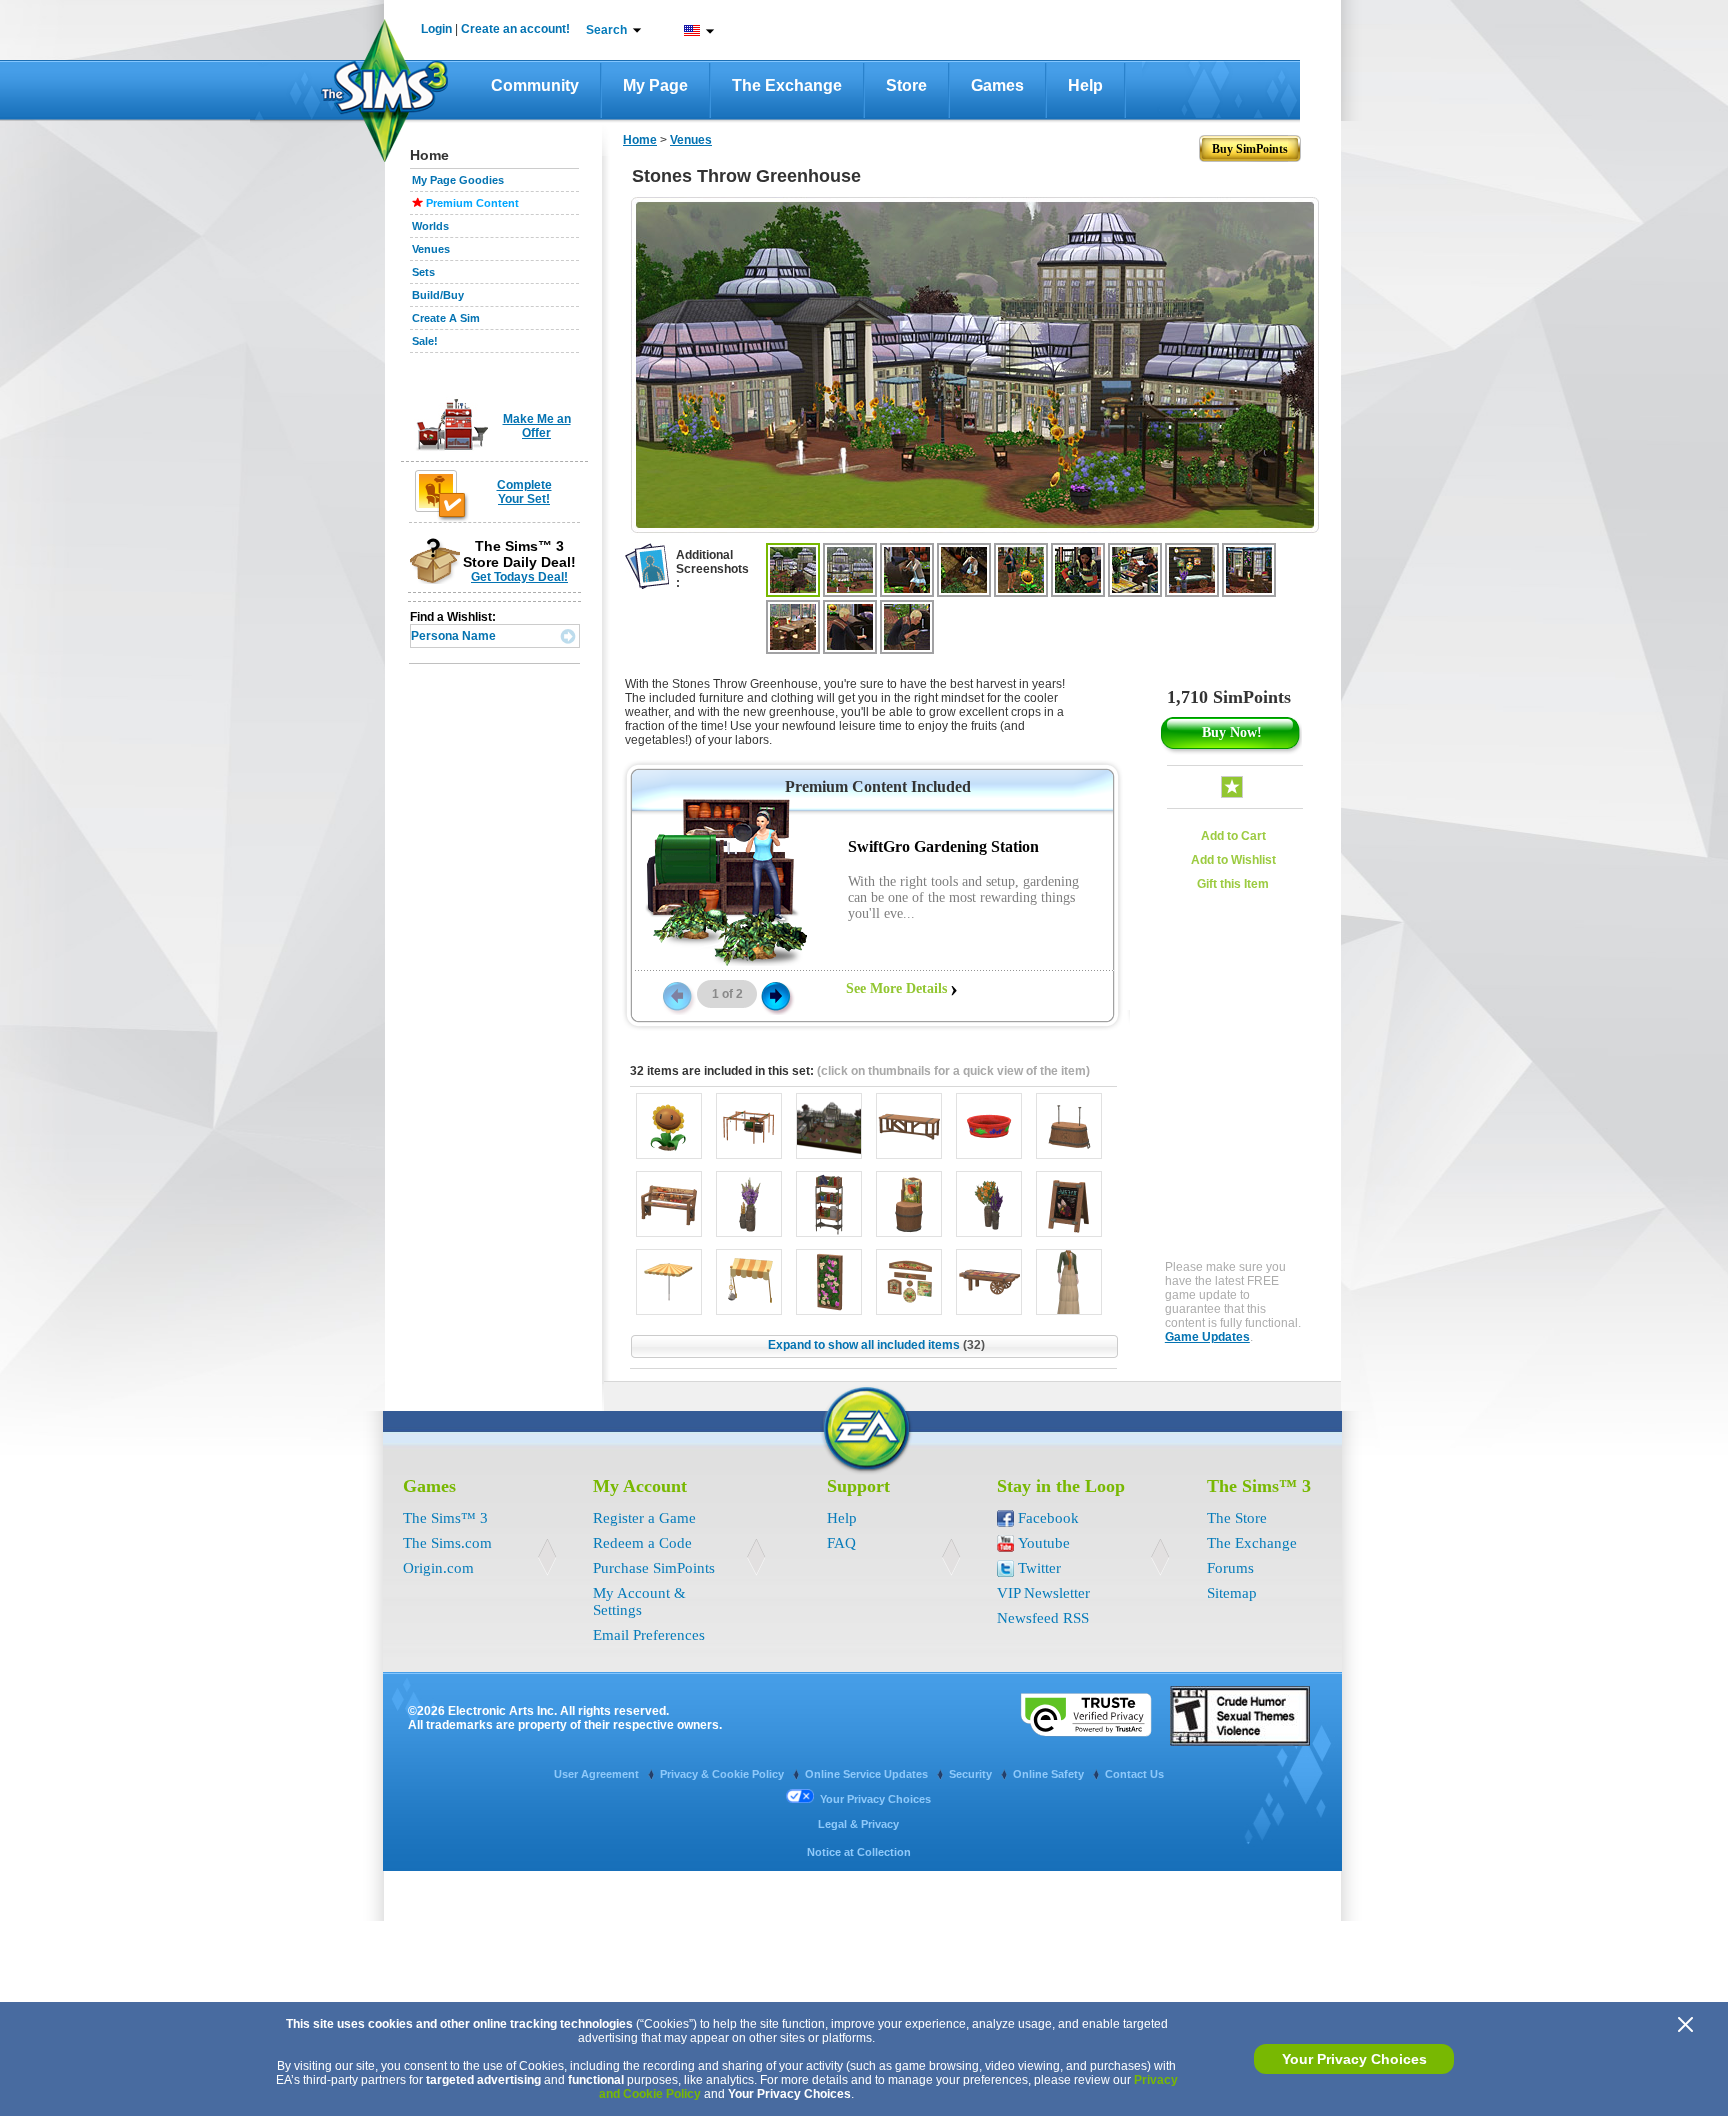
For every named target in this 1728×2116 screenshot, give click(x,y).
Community (535, 85)
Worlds (430, 226)
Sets (423, 272)
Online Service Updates (868, 1774)
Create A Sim (446, 318)
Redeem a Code (642, 1543)
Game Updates (1207, 1337)
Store (906, 85)
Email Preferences (649, 1635)
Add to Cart (1233, 836)
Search (606, 30)
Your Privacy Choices (1354, 2059)
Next (776, 995)
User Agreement (598, 1774)
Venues (431, 249)
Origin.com (438, 1568)
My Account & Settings (639, 1601)
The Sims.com (447, 1543)
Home (640, 140)
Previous (676, 995)
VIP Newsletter (1043, 1593)
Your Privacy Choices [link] (875, 1799)
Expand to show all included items (876, 1345)
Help (1085, 85)
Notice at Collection (859, 1852)
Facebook (1048, 1518)
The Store (1237, 1518)
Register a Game (644, 1518)
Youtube (1044, 1543)
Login (436, 29)
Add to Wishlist (1233, 860)
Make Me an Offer (537, 426)
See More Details (896, 988)
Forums (1230, 1568)
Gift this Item (1233, 884)
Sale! (425, 341)
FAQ (841, 1543)
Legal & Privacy (858, 1824)
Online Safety (1050, 1774)
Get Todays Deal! (519, 577)
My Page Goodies (458, 180)
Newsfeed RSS (1043, 1618)
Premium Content (472, 203)
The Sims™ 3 (445, 1518)
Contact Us (1134, 1774)
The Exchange (787, 85)
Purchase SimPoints (654, 1568)
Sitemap (1232, 1593)
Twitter (1039, 1568)
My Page (655, 85)
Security (972, 1774)
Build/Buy (438, 295)
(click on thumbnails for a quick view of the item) (953, 1071)
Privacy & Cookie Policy (723, 1774)
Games (997, 85)
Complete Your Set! (524, 492)
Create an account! (515, 29)
